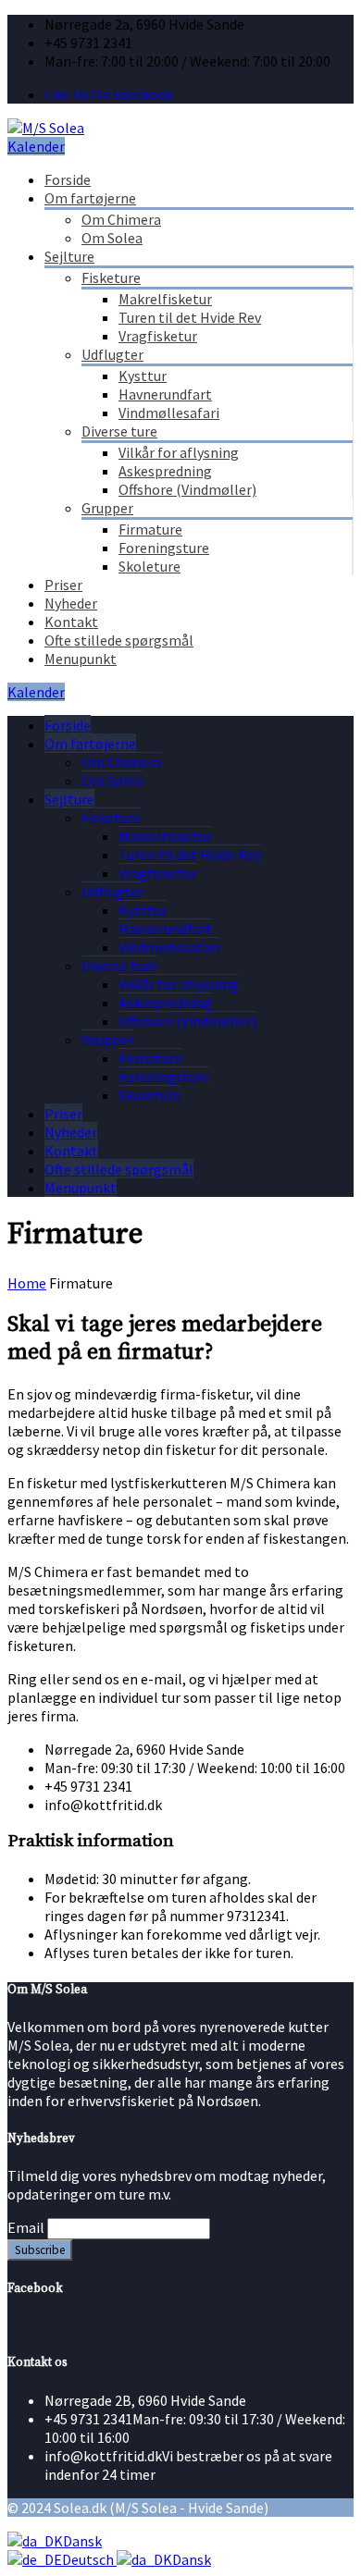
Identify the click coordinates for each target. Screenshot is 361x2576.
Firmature (150, 529)
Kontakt (71, 622)
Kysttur (143, 376)
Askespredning (165, 471)
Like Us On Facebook (109, 94)
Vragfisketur (158, 336)
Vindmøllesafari (169, 413)
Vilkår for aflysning (179, 452)
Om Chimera (121, 219)
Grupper (107, 508)
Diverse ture (119, 431)
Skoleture (149, 566)
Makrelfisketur (165, 299)
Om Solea (112, 238)
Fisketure (111, 277)
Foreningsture (164, 548)
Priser (63, 585)
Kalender (36, 146)
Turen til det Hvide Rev (190, 317)
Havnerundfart (165, 394)
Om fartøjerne (90, 198)
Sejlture (69, 256)
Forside (68, 179)
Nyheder (71, 603)
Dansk (82, 2541)
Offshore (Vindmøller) (187, 489)
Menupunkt (81, 659)
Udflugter (112, 354)
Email (26, 2227)
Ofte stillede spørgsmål (119, 640)
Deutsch (89, 2559)
